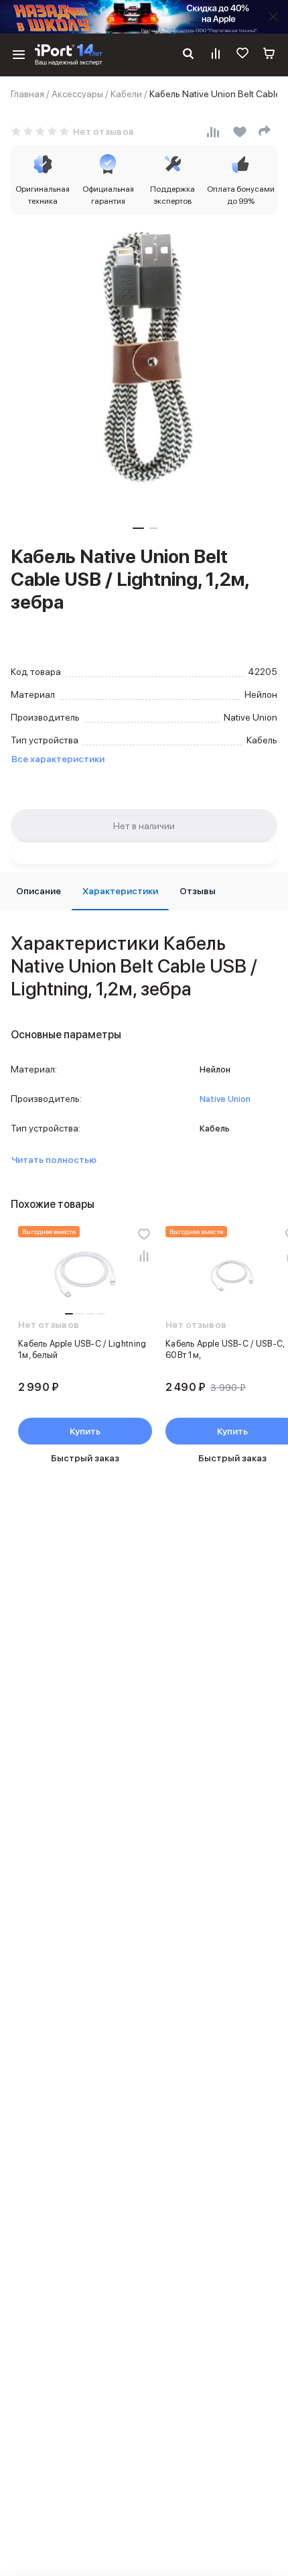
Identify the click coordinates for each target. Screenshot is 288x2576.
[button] (138, 528)
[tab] (39, 891)
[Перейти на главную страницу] (69, 55)
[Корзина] (269, 55)
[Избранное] (242, 55)
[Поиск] (188, 55)
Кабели (126, 94)
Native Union (225, 1099)
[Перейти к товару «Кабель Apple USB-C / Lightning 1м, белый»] (85, 1276)
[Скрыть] (273, 17)
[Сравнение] (216, 55)
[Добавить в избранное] (144, 1234)
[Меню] (19, 55)
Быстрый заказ (85, 1458)
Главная (27, 94)
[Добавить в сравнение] (144, 1255)
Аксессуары (77, 94)
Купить (85, 1431)
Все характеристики (58, 759)
